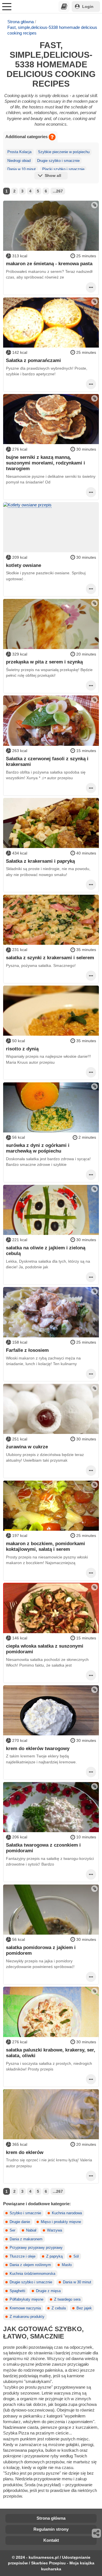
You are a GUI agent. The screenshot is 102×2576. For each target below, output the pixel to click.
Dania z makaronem (26, 2239)
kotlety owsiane (24, 565)
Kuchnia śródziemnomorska (32, 2274)
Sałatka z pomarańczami (33, 360)
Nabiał (31, 2230)
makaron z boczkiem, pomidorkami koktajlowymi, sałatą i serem (45, 1546)
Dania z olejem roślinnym (30, 2265)
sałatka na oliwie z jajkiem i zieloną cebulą (46, 1250)
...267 (58, 191)
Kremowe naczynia (25, 2308)
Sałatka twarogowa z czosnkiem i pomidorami (43, 1848)
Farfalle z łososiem (27, 1350)
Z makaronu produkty (27, 2317)
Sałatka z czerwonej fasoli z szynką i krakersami (47, 761)
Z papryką (54, 2256)
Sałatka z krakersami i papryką (40, 861)
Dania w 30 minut (77, 2282)
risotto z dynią (22, 1049)
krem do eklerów (25, 2152)
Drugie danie (20, 2222)
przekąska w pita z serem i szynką (44, 662)
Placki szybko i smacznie (63, 169)
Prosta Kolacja (19, 152)
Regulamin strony (51, 2529)
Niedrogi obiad (19, 161)
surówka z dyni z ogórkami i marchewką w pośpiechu (38, 1148)
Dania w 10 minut (22, 169)
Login (88, 7)
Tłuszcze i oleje (23, 2256)
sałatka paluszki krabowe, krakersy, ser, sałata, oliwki (51, 2053)
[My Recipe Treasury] (64, 7)
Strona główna (21, 22)
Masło (67, 2265)
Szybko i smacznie (25, 2213)
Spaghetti (17, 2291)
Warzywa (55, 2230)
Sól (76, 2256)
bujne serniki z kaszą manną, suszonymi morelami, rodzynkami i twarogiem (45, 463)
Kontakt (51, 2540)
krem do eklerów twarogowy (38, 1748)
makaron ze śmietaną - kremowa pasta (49, 264)
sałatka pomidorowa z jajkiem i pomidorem (41, 1950)
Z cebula (59, 2308)
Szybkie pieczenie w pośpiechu (64, 152)
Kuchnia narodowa (67, 2213)
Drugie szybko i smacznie (58, 161)
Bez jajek (84, 2308)
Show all (53, 175)
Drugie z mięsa (48, 2291)
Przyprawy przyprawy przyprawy (36, 2248)
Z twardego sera (67, 2299)
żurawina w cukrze (27, 1447)
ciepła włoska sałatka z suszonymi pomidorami (45, 1649)
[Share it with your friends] (97, 2533)
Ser (12, 2230)
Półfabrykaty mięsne (26, 2299)
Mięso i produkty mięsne (61, 2222)
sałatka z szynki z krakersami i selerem (50, 958)
